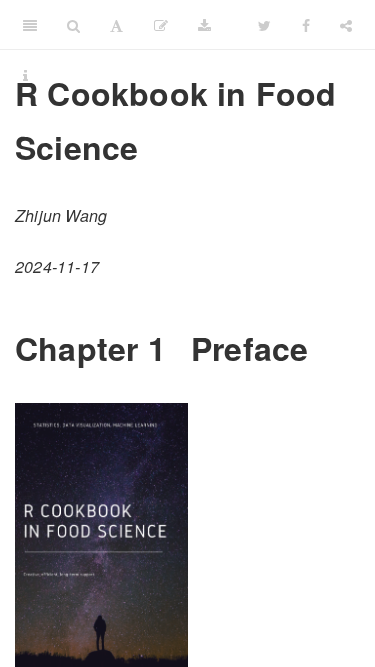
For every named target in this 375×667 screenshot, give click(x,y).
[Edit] (161, 25)
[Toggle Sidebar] (30, 25)
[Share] (346, 25)
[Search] (73, 25)
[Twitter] (264, 25)
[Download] (204, 25)
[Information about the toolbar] (25, 75)
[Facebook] (306, 25)
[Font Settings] (116, 25)
